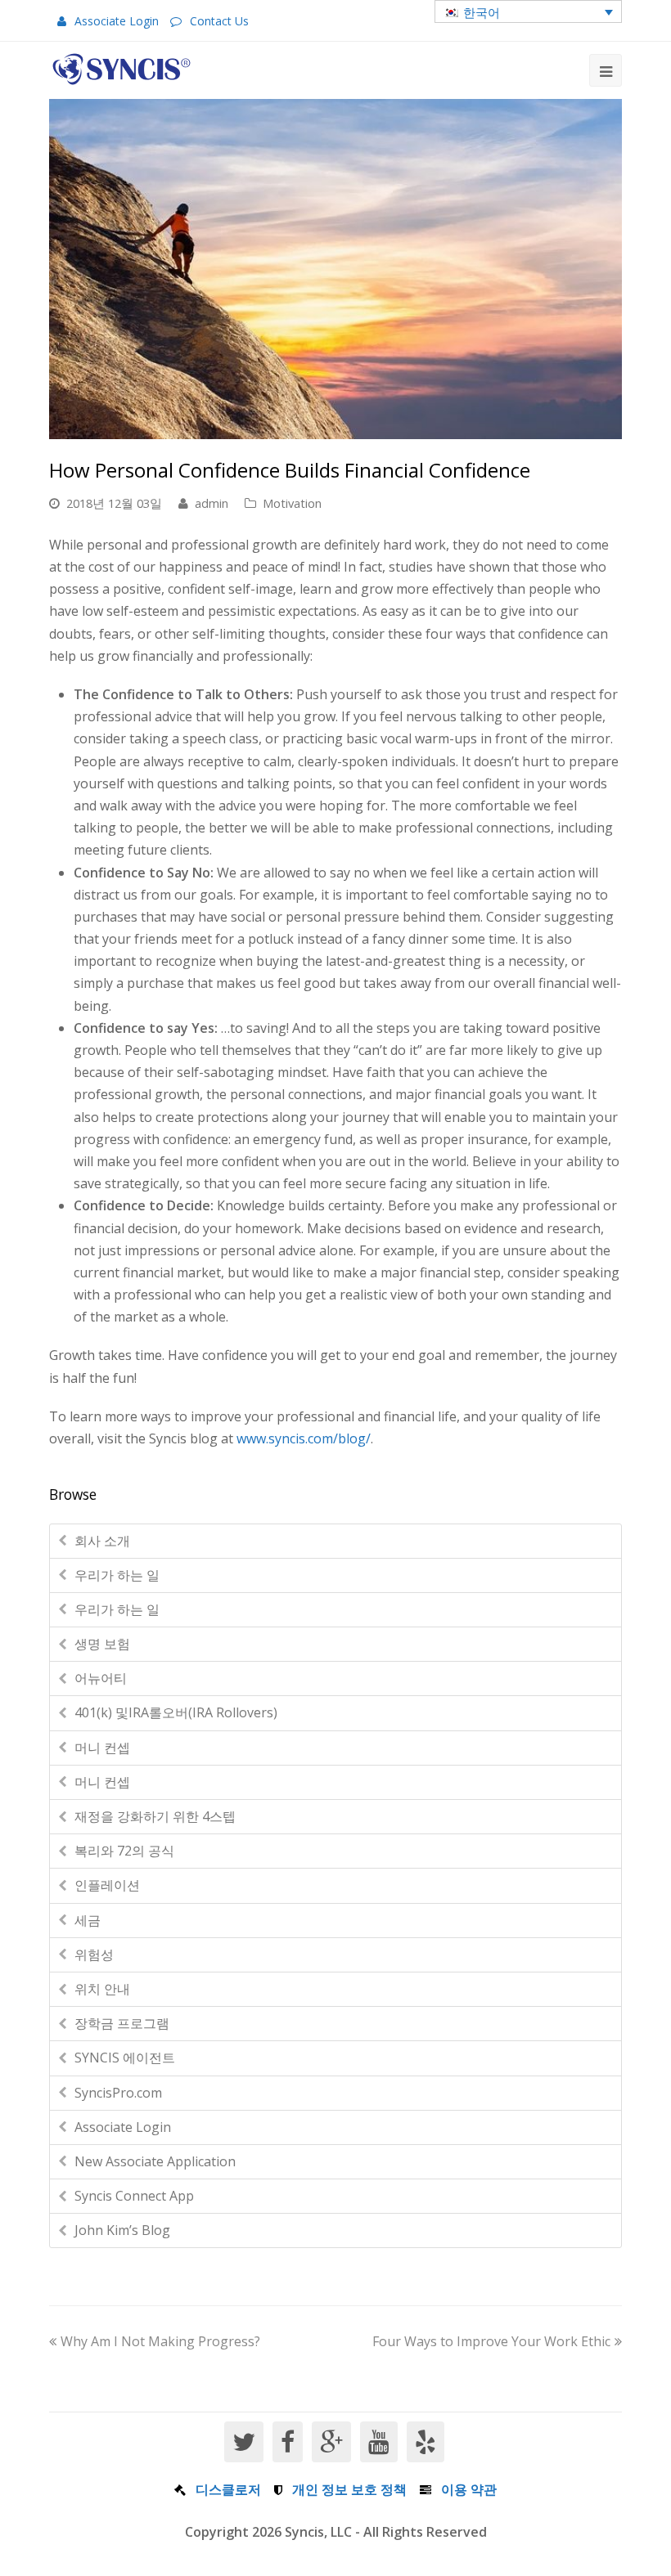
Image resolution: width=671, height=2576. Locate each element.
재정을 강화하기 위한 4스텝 (155, 1816)
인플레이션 (107, 1885)
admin (212, 503)
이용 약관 (469, 2489)
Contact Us (219, 21)
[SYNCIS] (122, 69)
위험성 (94, 1954)
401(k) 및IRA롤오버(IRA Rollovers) (176, 1712)
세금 (88, 1920)
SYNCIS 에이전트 (125, 2058)
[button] (528, 11)
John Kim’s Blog (122, 2230)
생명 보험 (102, 1644)
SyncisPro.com (118, 2093)
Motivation (292, 503)
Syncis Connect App (134, 2196)
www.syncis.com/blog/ (304, 1438)
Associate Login (117, 21)
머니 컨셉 (102, 1748)
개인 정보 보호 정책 (349, 2489)
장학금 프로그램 (122, 2023)
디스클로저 (228, 2489)
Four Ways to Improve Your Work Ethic (491, 2341)
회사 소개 (102, 1541)
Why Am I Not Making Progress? (160, 2341)
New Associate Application (155, 2161)
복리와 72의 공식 (124, 1851)
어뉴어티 (101, 1678)
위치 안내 (102, 1989)
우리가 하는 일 (117, 1575)
